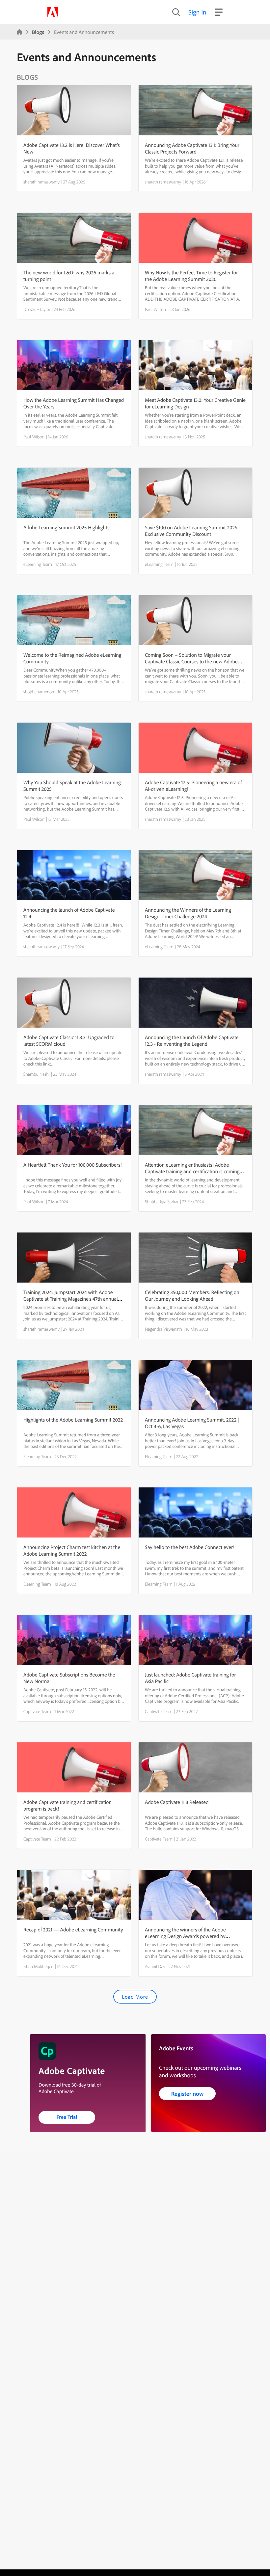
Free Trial (67, 2117)
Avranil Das (155, 1966)
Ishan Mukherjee (38, 1966)
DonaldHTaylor (37, 309)
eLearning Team (38, 564)
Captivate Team (37, 1711)
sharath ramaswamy (41, 182)
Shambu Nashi (37, 1074)
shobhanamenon (39, 692)
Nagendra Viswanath (163, 1329)
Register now (188, 2094)
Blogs (38, 32)
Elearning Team (37, 1456)
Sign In (197, 12)
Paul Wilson (155, 309)
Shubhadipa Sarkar (162, 1202)
